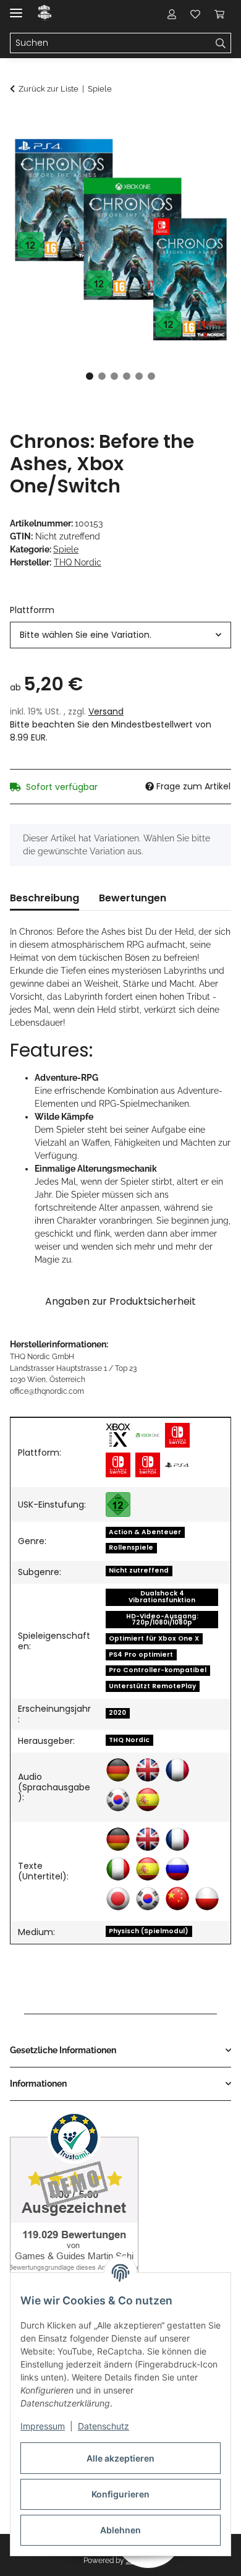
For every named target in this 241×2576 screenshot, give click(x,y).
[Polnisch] (207, 1899)
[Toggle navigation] (16, 8)
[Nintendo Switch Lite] (118, 1465)
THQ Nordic (129, 1740)
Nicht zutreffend (139, 1570)
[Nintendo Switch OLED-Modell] (148, 1465)
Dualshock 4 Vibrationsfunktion (162, 1597)
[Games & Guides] (45, 14)
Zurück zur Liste (49, 89)
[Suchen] (221, 43)
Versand (106, 711)
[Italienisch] (118, 1869)
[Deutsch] (118, 1770)
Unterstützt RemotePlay (152, 1686)
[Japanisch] (118, 1899)
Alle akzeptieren (120, 2458)
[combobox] (120, 635)
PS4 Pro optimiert (141, 1655)
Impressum (43, 2426)
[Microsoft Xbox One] (148, 1435)
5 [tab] (139, 376)
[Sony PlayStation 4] (177, 1465)
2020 (117, 1713)
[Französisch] (177, 1770)
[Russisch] (177, 1869)
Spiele (66, 549)
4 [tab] (127, 376)
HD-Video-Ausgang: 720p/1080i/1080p (162, 1620)
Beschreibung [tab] (44, 898)
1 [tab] (90, 376)
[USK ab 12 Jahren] (118, 1505)
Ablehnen (120, 2530)
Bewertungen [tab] (133, 898)
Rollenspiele (131, 1548)
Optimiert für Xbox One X (154, 1638)
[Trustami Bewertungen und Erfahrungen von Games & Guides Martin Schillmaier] (74, 2203)
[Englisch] (148, 1770)
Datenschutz (104, 2426)
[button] (172, 14)
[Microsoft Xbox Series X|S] (118, 1435)
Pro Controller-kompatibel (158, 1670)
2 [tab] (102, 376)
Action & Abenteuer (145, 1532)
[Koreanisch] (118, 1800)
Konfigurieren (120, 2494)
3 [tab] (114, 376)
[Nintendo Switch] (177, 1435)
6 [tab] (151, 376)
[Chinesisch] (177, 1899)
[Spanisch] (148, 1800)
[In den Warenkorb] (20, 122)
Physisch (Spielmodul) (149, 1931)
